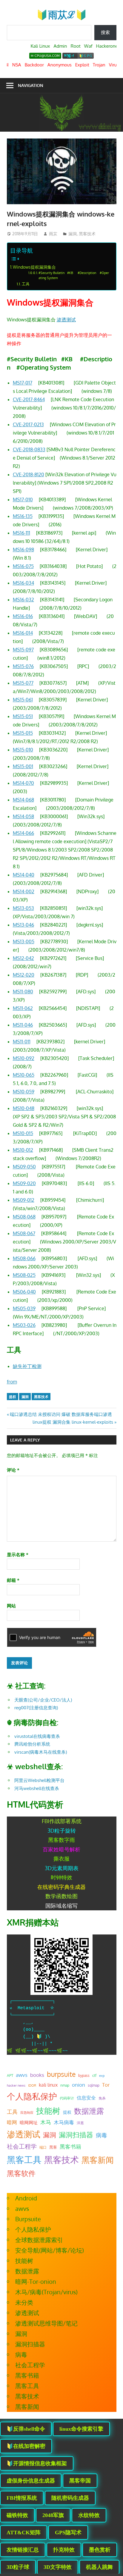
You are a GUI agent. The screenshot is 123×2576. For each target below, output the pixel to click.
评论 (13, 1470)
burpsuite (61, 2074)
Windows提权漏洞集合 (34, 267)
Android (26, 2198)
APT (10, 2075)
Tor (106, 2085)
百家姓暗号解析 (61, 1849)
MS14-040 (24, 875)
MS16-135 (23, 516)
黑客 (53, 2147)
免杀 (102, 2098)
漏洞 (73, 234)
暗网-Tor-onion (36, 2281)
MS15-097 (23, 650)
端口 (43, 2147)
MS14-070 (23, 783)
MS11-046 (23, 1025)
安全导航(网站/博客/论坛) (50, 2250)
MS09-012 (24, 1200)
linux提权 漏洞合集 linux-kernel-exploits (73, 1422)
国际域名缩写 (61, 1906)
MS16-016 (23, 616)
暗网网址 (29, 2122)
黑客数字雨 (61, 1840)
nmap (65, 2085)
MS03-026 (24, 1325)
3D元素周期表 (62, 1868)
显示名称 (18, 1555)
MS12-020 (24, 975)
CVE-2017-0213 (28, 424)
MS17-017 (23, 383)
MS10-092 (24, 1058)
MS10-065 (24, 1075)
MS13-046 (23, 925)
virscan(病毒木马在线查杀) (41, 1752)
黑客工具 (24, 2160)
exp (102, 2076)
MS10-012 (23, 1150)
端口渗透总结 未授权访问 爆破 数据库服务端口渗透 (61, 1414)
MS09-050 (24, 1167)
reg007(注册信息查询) (36, 1708)
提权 (13, 1397)
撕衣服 (61, 1859)
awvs (22, 2075)
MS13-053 (23, 908)
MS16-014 (23, 633)
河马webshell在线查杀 (37, 1788)
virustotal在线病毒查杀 (37, 1736)
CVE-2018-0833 (29, 449)
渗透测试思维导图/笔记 (46, 2323)
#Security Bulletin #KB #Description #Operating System (74, 275)
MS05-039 (24, 1308)
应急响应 (27, 2113)
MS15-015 (23, 733)
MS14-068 (23, 800)
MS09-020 (24, 1183)
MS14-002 (24, 891)
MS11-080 (23, 992)
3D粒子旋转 (62, 1831)
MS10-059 (24, 1092)
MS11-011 (22, 1042)
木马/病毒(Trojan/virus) (46, 2292)
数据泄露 (89, 2111)
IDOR (32, 2085)
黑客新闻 (98, 2160)
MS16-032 (23, 600)
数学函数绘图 (61, 1896)
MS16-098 (23, 550)
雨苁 (53, 234)
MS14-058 (23, 816)
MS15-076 (23, 666)
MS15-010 (23, 750)
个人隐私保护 (32, 2096)
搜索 (105, 32)
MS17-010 (23, 499)
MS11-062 (23, 1008)
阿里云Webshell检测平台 (39, 1780)
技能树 (48, 2110)
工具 (26, 284)
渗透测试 (66, 320)
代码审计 (67, 2098)
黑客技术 (87, 234)
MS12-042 (23, 958)
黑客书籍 (70, 2147)
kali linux (48, 2085)
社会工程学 (22, 2146)
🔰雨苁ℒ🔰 (62, 14)
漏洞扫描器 (76, 2135)
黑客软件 (21, 2173)
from (12, 1382)
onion (79, 2085)
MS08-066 (24, 1258)
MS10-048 (24, 1108)
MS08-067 (24, 1233)
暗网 (12, 2122)
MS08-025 (24, 1275)
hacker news (16, 2085)
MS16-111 (21, 533)
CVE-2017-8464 (29, 399)
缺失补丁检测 (27, 1366)
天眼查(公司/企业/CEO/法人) (43, 1700)
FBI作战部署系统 (62, 1821)
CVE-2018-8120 (29, 474)
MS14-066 (23, 833)
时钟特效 (61, 1877)
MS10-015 (23, 1133)
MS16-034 (23, 583)
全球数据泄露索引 (39, 2240)
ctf (94, 2075)
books (37, 2075)
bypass (84, 2075)
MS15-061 (23, 700)
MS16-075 (23, 566)
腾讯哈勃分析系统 (32, 1744)
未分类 (24, 2302)
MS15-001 (23, 766)
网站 (11, 1606)
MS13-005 (24, 941)
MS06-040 (24, 1292)
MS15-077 (23, 683)
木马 (46, 2122)
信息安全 (86, 2098)
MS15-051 (23, 716)
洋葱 (80, 2123)
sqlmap (94, 2085)
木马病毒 (64, 2122)
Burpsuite (28, 2219)
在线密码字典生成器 (61, 1887)
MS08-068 (24, 1217)
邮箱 (13, 1580)
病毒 (102, 2135)
